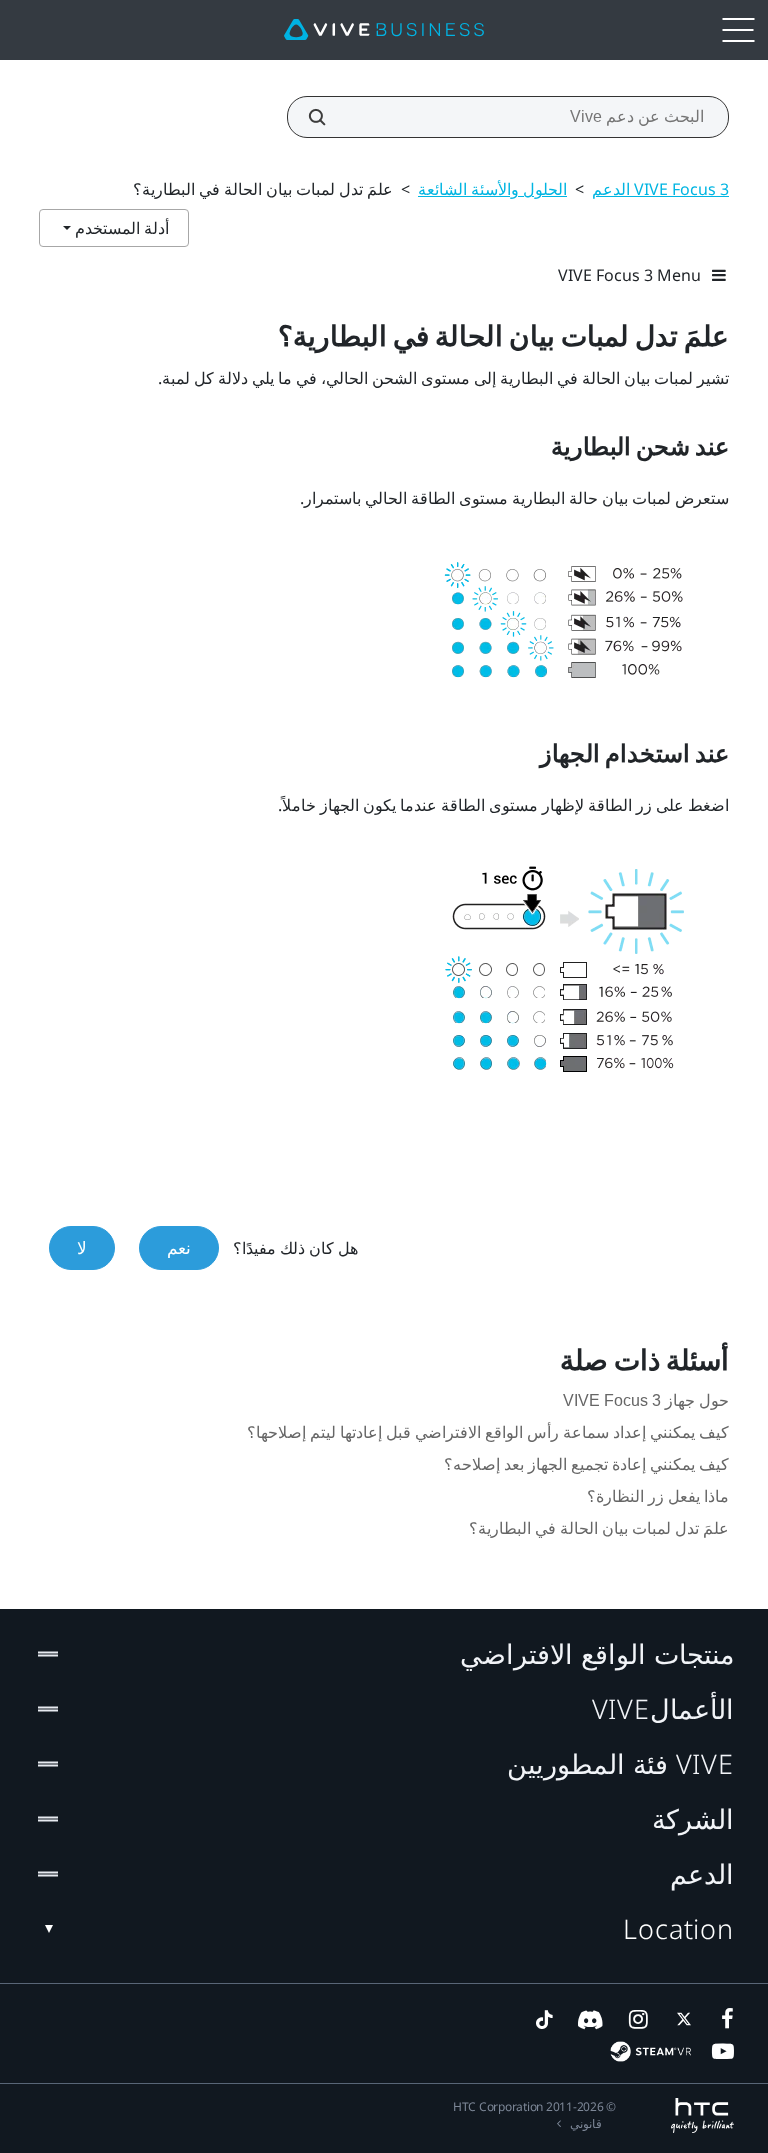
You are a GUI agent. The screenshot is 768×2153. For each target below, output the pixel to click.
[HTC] (702, 2115)
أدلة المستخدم (120, 228)
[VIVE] (384, 30)
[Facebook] (723, 2019)
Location (678, 1928)
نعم (179, 1247)
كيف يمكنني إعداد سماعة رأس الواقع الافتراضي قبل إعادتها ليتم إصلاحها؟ (488, 1432)
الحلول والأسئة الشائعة (492, 189)
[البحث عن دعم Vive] (328, 117)
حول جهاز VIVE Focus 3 (646, 1400)
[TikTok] (544, 2019)
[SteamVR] (650, 2051)
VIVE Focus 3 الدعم (660, 189)
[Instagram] (637, 2019)
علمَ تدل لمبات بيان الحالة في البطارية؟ (599, 1528)
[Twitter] (680, 2019)
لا (82, 1247)
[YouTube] (723, 2051)
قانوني (586, 2123)
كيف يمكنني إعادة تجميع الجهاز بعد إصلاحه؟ (586, 1464)
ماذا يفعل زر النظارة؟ (658, 1496)
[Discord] (590, 2019)
